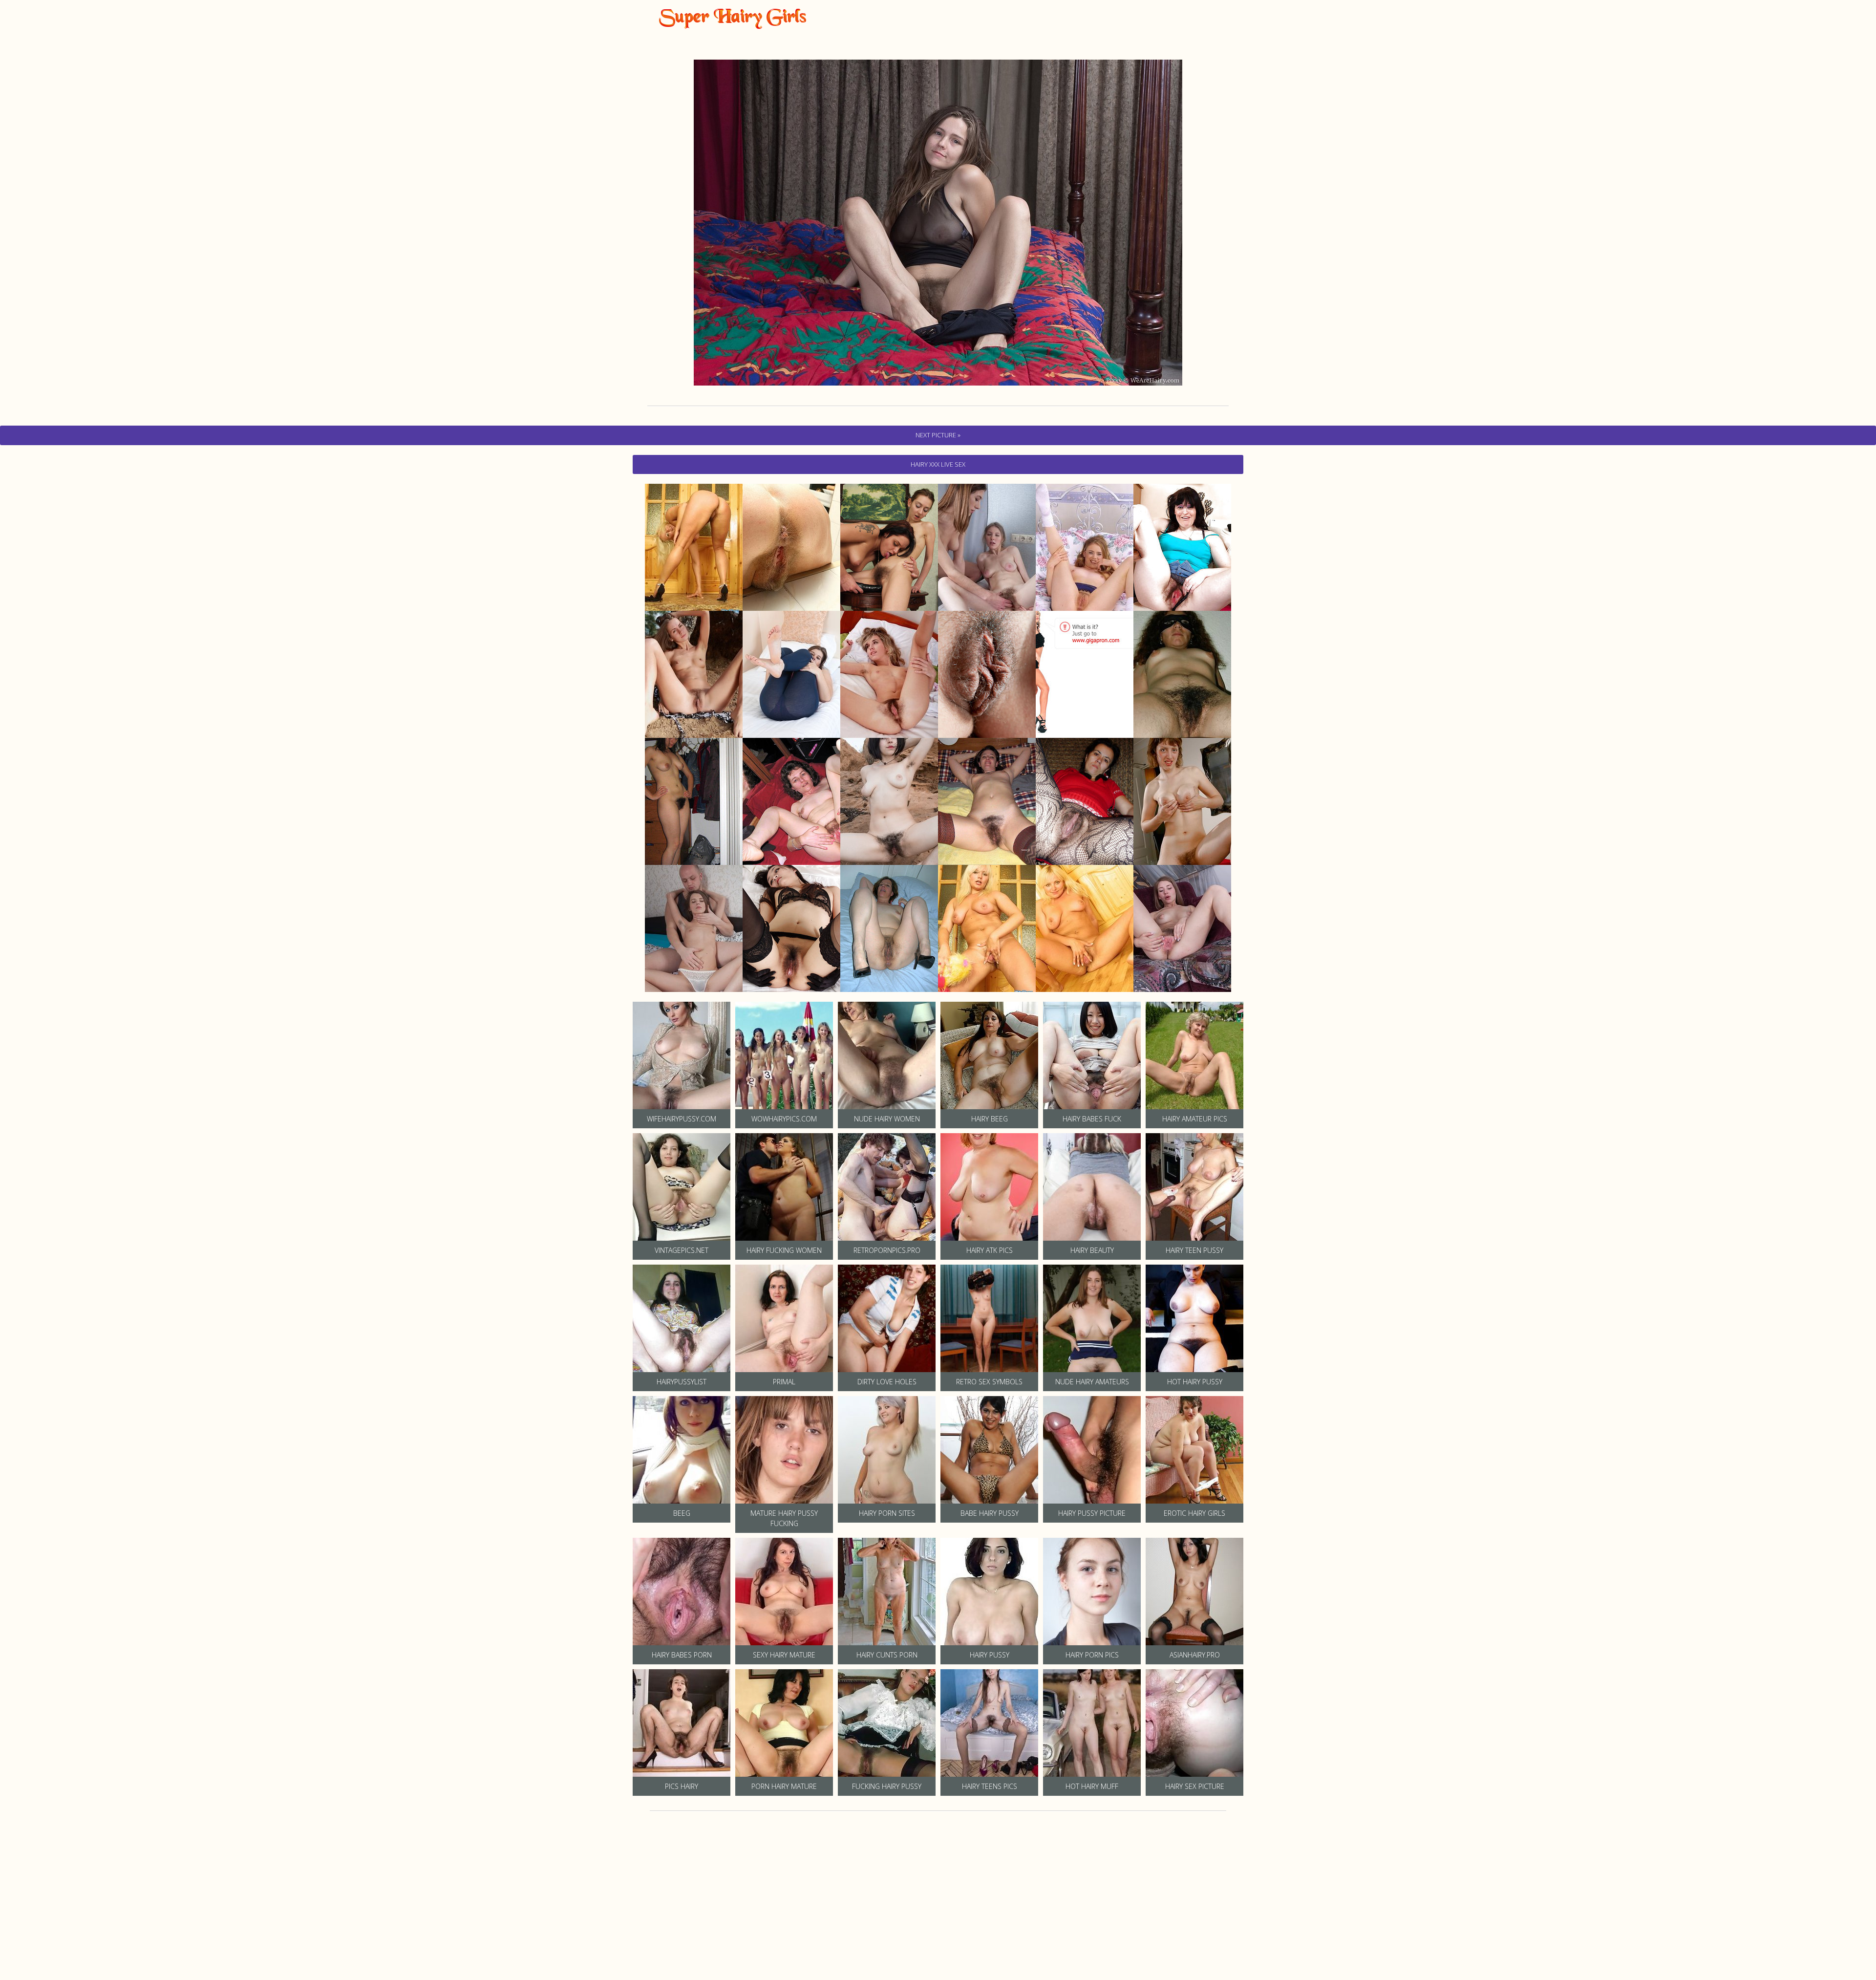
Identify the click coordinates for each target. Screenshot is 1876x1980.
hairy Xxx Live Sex (938, 464)
